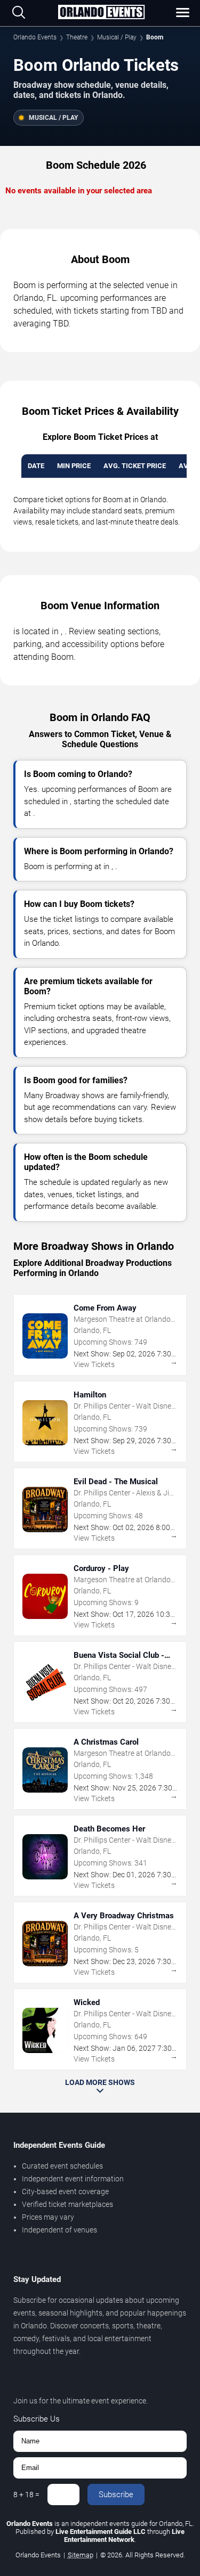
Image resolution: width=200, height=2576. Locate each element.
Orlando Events (35, 37)
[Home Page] (101, 13)
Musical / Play (117, 37)
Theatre (77, 37)
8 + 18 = (26, 2495)
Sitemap (81, 2555)
